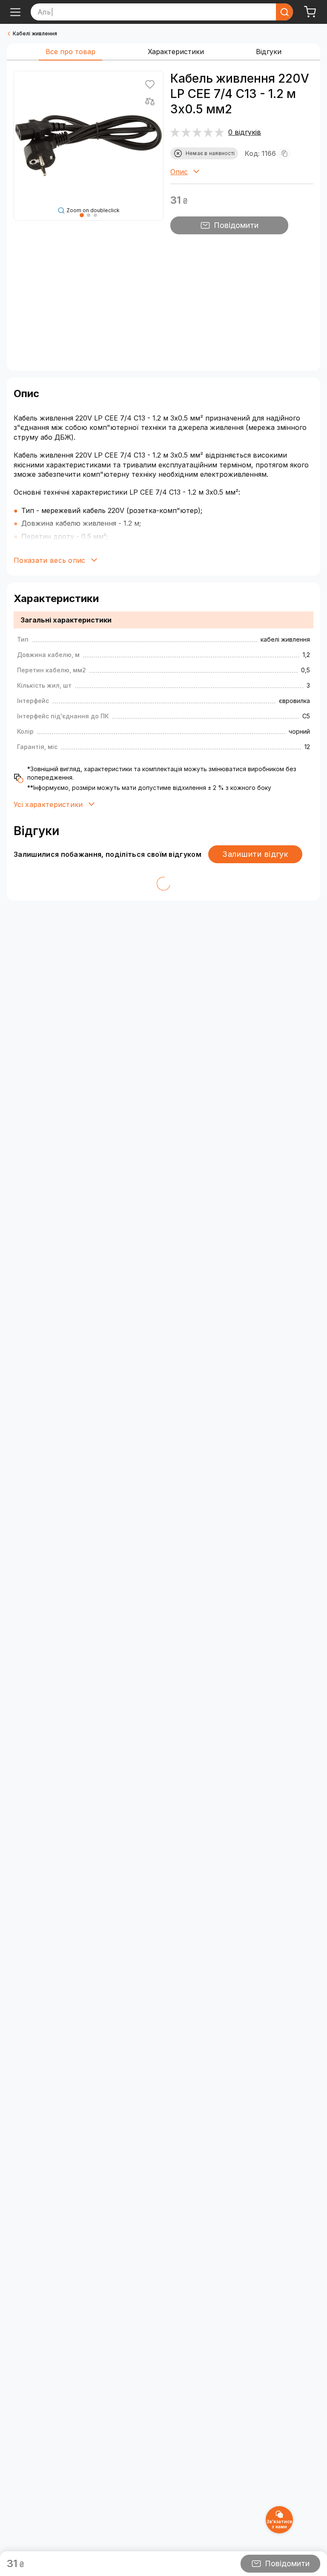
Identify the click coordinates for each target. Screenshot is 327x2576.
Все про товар (70, 52)
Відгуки (269, 52)
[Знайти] (284, 12)
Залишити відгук (255, 854)
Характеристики (176, 52)
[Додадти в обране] (150, 84)
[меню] (15, 12)
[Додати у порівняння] (150, 101)
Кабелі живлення (35, 33)
